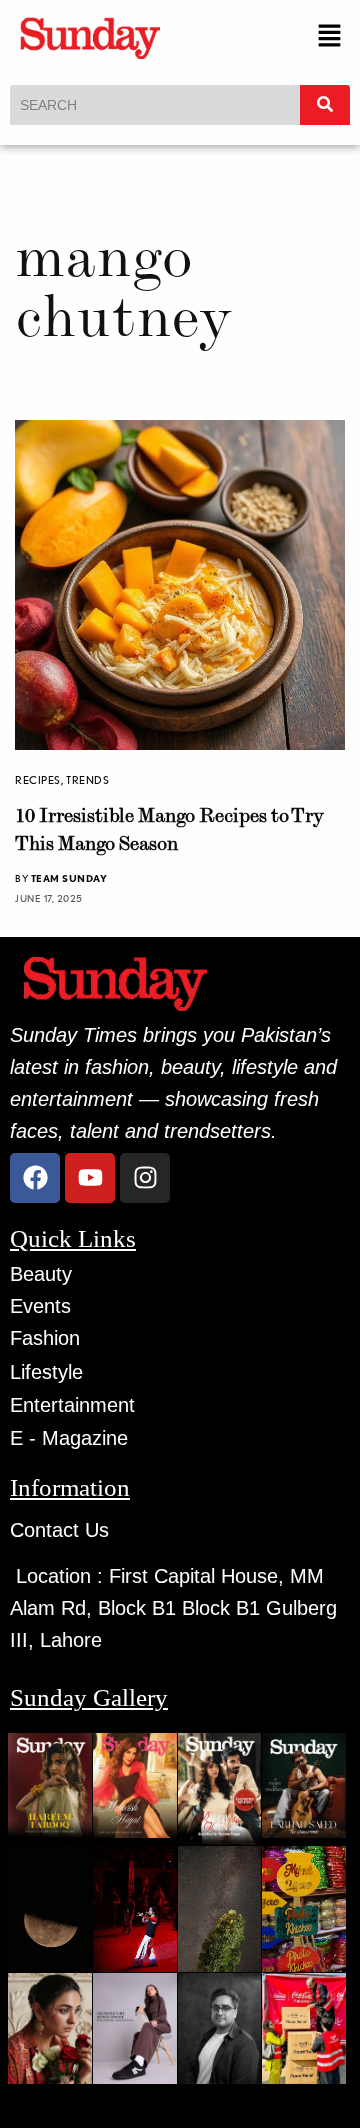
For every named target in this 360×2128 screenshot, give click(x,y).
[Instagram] (145, 1178)
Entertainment (72, 1405)
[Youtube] (90, 1178)
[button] (330, 37)
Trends (87, 780)
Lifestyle (46, 1372)
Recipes (38, 780)
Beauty (41, 1274)
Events (40, 1306)
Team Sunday (69, 878)
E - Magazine (69, 1438)
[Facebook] (35, 1178)
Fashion (45, 1338)
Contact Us (59, 1530)
